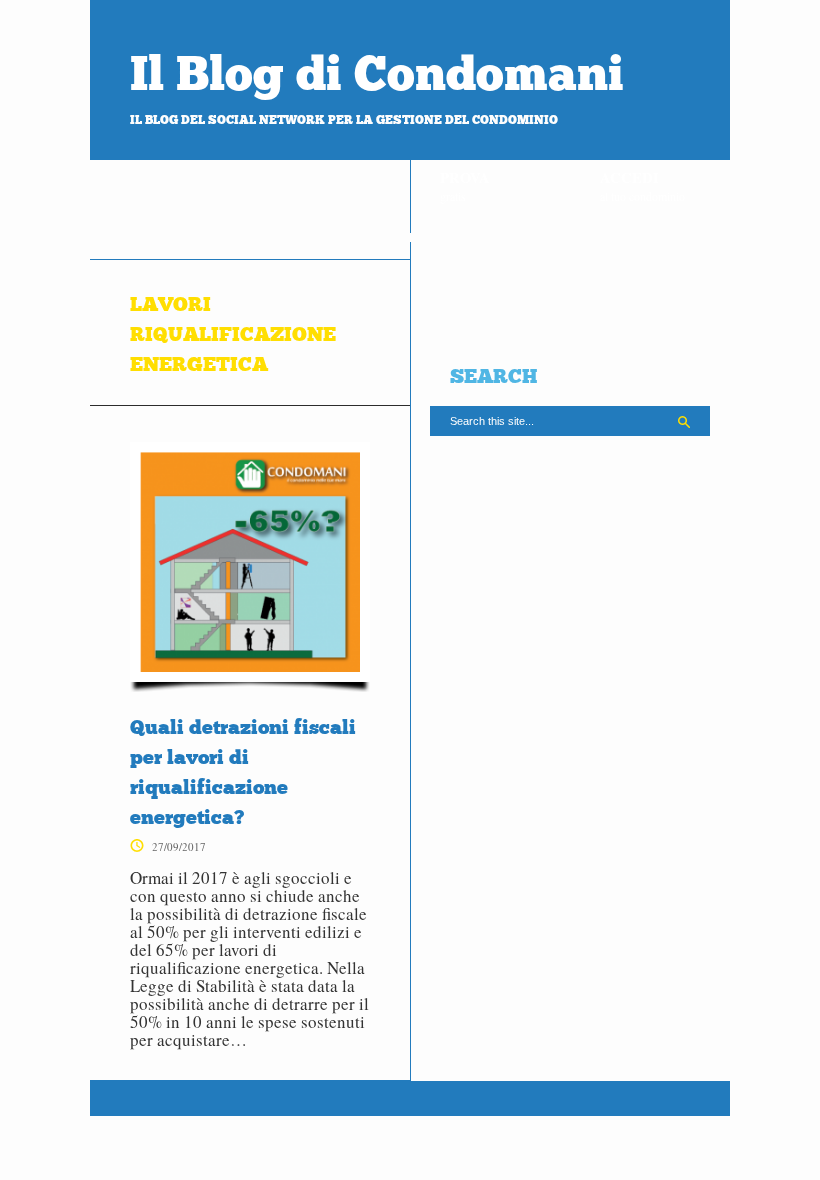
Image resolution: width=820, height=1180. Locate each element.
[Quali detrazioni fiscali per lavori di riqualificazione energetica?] (250, 567)
